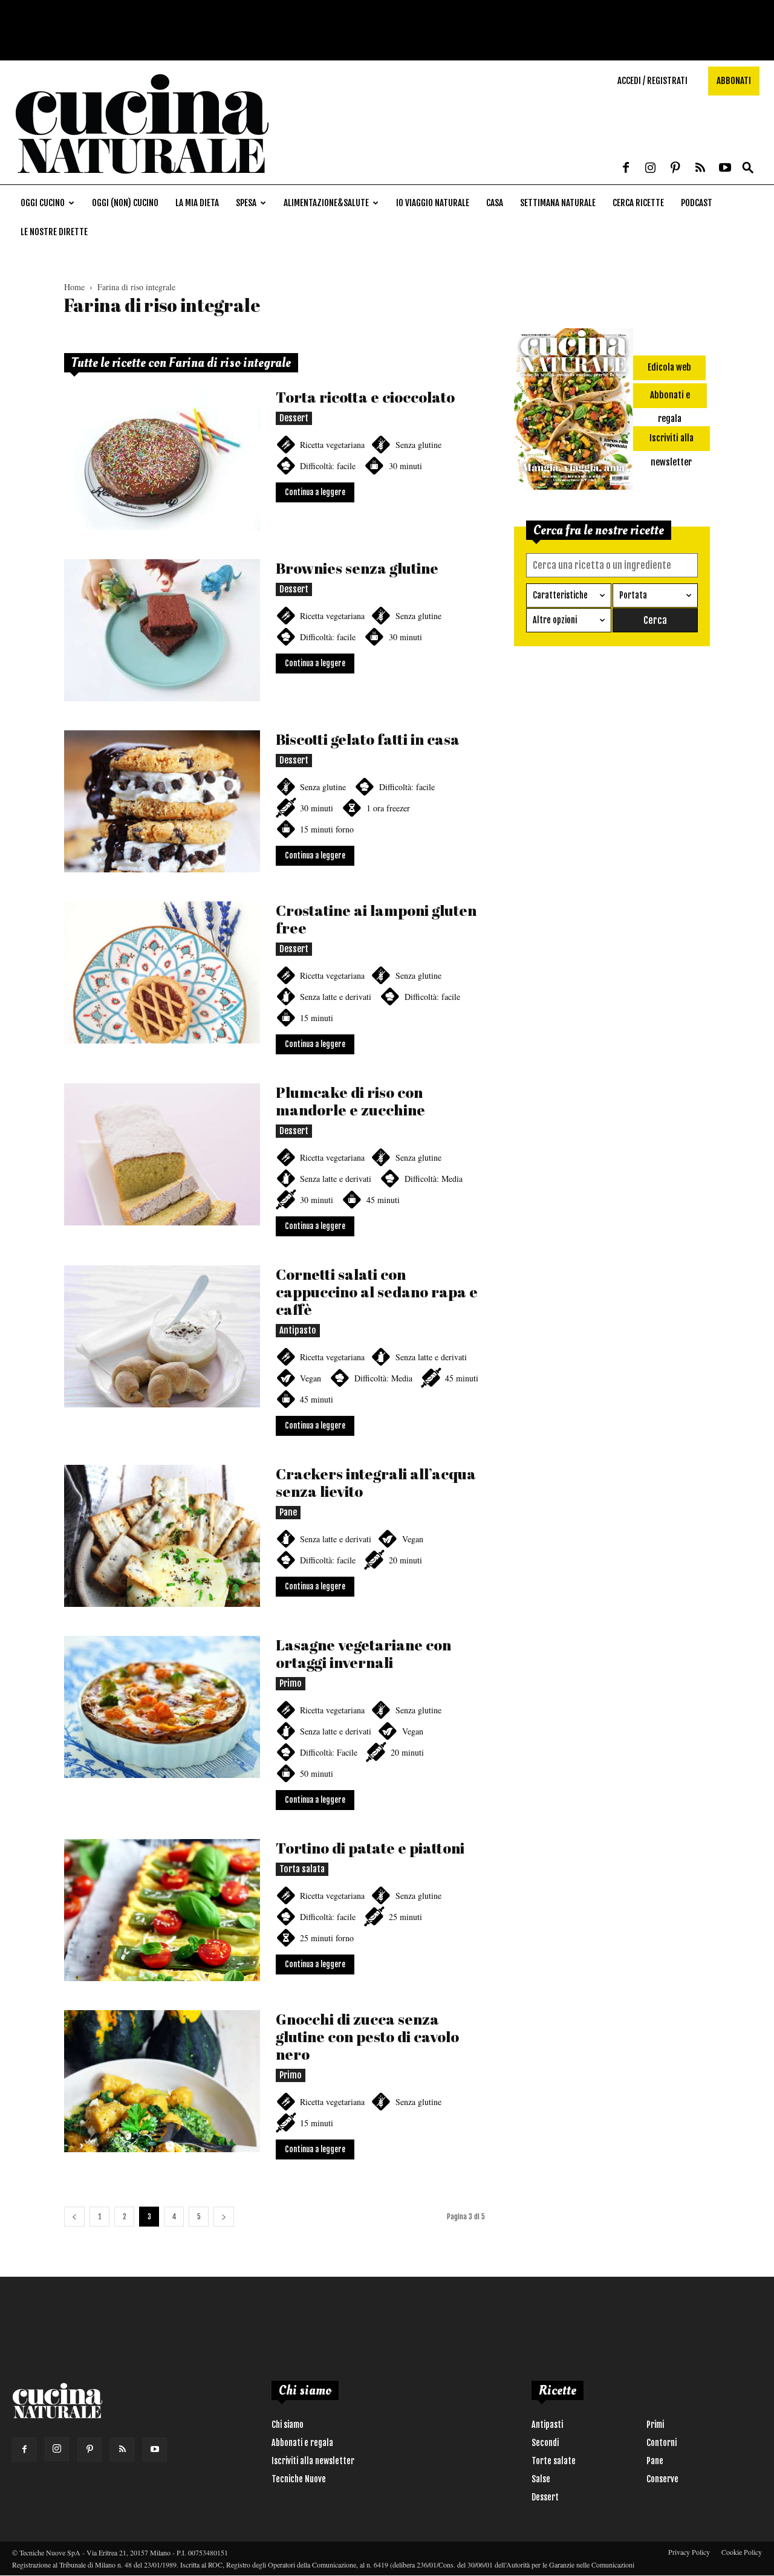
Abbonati (734, 81)
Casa (495, 203)
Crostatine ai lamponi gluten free (376, 919)
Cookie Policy (742, 2552)
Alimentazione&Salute (326, 203)
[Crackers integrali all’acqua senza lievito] (162, 1536)
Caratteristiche (560, 595)
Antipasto (298, 1330)
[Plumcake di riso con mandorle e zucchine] (162, 1154)
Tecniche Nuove (299, 2479)
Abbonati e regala (302, 2443)
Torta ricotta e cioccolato (365, 397)
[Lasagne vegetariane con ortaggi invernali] (162, 1707)
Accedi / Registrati (652, 81)
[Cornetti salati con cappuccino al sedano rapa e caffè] (162, 1336)
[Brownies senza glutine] (162, 630)
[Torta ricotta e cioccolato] (162, 459)
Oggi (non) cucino (125, 203)
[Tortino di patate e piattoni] (162, 1910)
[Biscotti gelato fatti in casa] (162, 801)
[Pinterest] (675, 169)
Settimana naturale (558, 203)
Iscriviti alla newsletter (313, 2461)
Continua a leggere (315, 492)
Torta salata (302, 1869)
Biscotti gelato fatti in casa (368, 739)
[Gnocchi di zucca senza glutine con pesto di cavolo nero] (162, 2081)
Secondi (545, 2443)
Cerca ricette (638, 203)
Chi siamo (288, 2425)
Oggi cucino (43, 203)
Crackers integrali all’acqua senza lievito (376, 1482)
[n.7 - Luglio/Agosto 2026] (574, 411)
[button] (748, 168)
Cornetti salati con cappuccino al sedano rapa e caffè (377, 1292)
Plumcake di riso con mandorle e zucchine (350, 1101)
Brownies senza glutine (357, 568)
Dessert (294, 418)
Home (74, 287)
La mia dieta (197, 203)
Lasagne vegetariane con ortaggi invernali (363, 1653)
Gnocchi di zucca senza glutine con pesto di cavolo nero (367, 2036)
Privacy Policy (689, 2552)
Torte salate (554, 2461)
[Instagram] (651, 169)
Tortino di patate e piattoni (370, 1848)
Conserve (662, 2479)
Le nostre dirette (54, 232)
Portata (633, 595)
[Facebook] (626, 169)
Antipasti (547, 2425)
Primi (655, 2425)
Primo (291, 1683)
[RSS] (700, 169)
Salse (541, 2479)
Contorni (662, 2443)
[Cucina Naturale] (141, 178)
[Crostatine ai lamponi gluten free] (162, 972)
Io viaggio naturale (433, 203)
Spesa (246, 203)
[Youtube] (725, 169)
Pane (288, 1512)
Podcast (697, 203)
